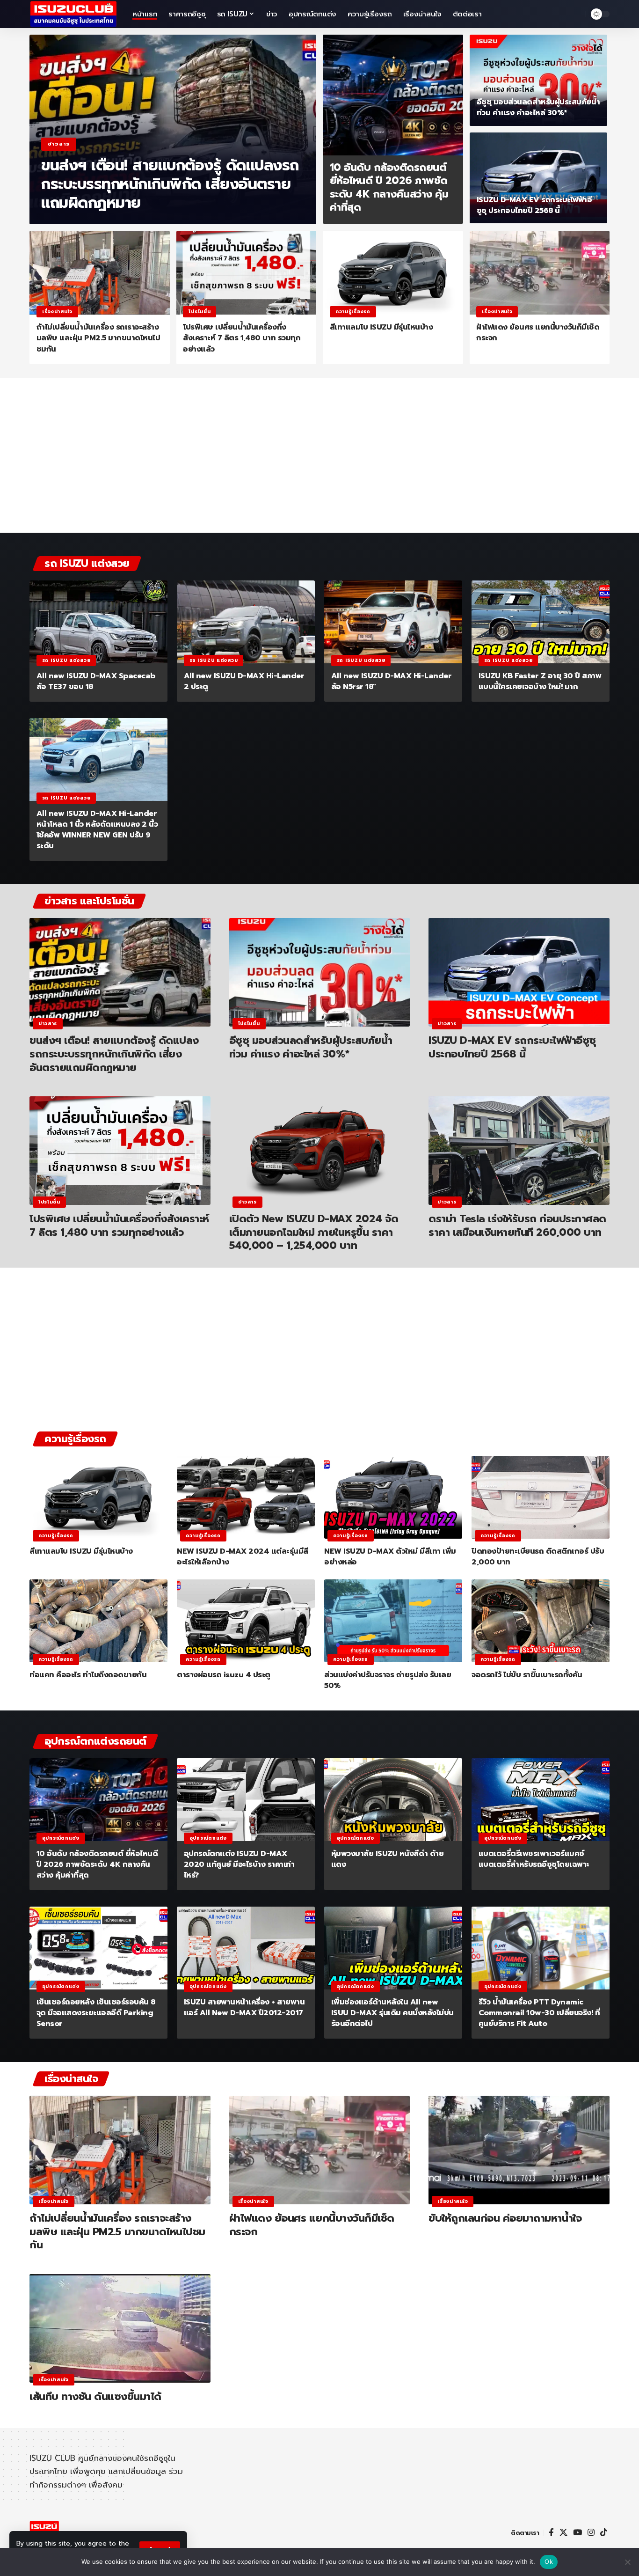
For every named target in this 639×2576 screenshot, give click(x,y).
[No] (627, 2562)
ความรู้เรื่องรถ (353, 312)
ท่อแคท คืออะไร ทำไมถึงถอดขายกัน (88, 1675)
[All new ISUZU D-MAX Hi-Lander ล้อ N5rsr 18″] (393, 622)
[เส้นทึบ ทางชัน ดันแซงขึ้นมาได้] (120, 2328)
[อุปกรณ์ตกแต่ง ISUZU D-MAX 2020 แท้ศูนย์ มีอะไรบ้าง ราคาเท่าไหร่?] (246, 1800)
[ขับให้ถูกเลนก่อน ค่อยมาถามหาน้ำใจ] (519, 2150)
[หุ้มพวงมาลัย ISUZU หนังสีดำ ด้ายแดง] (393, 1800)
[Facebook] (551, 2533)
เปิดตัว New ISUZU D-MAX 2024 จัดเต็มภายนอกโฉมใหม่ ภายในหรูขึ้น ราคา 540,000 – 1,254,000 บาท (314, 1232)
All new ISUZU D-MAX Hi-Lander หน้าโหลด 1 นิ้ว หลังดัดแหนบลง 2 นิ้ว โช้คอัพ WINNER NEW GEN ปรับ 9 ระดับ (97, 830)
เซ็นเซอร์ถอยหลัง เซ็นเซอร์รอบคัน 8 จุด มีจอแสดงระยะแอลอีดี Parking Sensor (96, 2013)
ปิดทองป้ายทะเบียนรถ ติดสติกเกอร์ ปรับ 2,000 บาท (538, 1557)
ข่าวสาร (59, 144)
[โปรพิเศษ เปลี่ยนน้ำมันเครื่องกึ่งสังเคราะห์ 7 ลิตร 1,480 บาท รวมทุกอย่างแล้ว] (247, 273)
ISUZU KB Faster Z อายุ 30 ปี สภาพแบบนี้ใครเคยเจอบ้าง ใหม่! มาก (540, 681)
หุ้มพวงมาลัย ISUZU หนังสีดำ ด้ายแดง (388, 1859)
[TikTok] (604, 2533)
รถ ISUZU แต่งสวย (66, 660)
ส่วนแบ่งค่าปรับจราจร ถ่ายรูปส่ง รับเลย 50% (388, 1680)
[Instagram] (591, 2533)
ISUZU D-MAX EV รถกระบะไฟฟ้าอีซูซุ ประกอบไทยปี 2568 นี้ (534, 205)
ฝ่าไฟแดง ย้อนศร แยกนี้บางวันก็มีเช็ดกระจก (538, 333)
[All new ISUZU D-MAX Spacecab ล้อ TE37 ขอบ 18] (98, 622)
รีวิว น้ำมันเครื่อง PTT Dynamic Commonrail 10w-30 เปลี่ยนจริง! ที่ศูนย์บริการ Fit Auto (539, 2013)
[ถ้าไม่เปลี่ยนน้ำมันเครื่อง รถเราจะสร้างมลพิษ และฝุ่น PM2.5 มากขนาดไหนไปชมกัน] (100, 273)
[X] (563, 2533)
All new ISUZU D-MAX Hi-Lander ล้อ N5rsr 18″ (392, 681)
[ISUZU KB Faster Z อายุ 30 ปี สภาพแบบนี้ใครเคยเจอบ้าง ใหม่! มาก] (541, 622)
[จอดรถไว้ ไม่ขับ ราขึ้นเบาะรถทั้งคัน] (541, 1621)
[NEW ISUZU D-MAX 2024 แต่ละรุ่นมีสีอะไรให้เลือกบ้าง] (246, 1497)
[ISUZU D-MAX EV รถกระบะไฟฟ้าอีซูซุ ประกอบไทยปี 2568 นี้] (539, 178)
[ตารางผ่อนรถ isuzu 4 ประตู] (246, 1621)
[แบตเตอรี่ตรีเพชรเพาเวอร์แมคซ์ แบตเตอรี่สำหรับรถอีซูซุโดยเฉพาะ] (541, 1800)
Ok (549, 2561)
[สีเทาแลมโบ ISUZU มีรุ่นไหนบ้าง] (393, 273)
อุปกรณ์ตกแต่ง (61, 1838)
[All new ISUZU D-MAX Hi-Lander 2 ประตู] (246, 622)
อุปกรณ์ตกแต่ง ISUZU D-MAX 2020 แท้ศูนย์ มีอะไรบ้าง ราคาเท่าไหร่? (239, 1864)
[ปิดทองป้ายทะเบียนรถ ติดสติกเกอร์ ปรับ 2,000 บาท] (541, 1497)
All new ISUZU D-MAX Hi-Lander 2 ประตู (244, 681)
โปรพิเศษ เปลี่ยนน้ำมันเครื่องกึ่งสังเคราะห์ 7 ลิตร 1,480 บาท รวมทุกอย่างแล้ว (242, 338)
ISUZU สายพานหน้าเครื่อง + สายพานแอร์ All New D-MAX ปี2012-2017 (244, 2007)
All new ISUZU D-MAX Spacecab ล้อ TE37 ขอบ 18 (96, 681)
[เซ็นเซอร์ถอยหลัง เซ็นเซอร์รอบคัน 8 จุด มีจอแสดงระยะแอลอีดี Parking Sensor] (98, 1948)
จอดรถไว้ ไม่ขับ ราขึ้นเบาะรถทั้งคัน (527, 1675)
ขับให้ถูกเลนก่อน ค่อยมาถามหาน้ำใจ (505, 2218)
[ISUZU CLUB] (73, 14)
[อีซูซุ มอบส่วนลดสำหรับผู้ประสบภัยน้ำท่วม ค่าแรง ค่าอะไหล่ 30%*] (539, 80)
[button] (576, 14)
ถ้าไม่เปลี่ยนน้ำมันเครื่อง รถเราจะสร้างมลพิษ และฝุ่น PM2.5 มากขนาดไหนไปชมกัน (98, 338)
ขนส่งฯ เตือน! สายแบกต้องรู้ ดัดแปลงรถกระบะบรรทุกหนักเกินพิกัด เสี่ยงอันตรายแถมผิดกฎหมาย (170, 184)
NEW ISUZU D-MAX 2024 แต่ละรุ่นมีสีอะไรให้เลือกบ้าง (243, 1557)
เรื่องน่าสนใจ (57, 312)
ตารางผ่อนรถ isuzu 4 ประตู (224, 1675)
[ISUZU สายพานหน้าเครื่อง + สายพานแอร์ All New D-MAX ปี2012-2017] (246, 1948)
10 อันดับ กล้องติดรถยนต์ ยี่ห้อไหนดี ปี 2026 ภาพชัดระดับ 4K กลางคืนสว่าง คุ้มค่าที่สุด (389, 187)
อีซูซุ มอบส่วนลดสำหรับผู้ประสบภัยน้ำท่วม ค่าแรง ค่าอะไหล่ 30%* (538, 107)
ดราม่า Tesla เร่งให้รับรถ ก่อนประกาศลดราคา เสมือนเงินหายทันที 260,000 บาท (517, 1226)
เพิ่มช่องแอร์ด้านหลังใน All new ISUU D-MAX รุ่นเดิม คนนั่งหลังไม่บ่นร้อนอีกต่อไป (392, 2013)
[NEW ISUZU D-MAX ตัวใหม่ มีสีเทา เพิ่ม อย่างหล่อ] (393, 1497)
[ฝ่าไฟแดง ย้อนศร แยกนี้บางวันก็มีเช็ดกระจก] (540, 273)
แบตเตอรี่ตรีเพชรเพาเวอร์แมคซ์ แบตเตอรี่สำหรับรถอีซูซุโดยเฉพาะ (534, 1859)
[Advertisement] (319, 460)
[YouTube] (577, 2533)
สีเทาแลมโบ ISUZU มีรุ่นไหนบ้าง (381, 327)
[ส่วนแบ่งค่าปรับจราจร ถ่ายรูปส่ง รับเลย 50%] (393, 1621)
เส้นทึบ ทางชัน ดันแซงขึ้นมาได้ (95, 2396)
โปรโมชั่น (200, 312)
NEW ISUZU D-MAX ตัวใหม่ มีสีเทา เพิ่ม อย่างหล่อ (390, 1557)
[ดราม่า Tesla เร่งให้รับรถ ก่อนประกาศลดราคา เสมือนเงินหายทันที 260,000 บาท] (519, 1151)
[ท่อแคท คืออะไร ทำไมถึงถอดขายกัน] (98, 1621)
